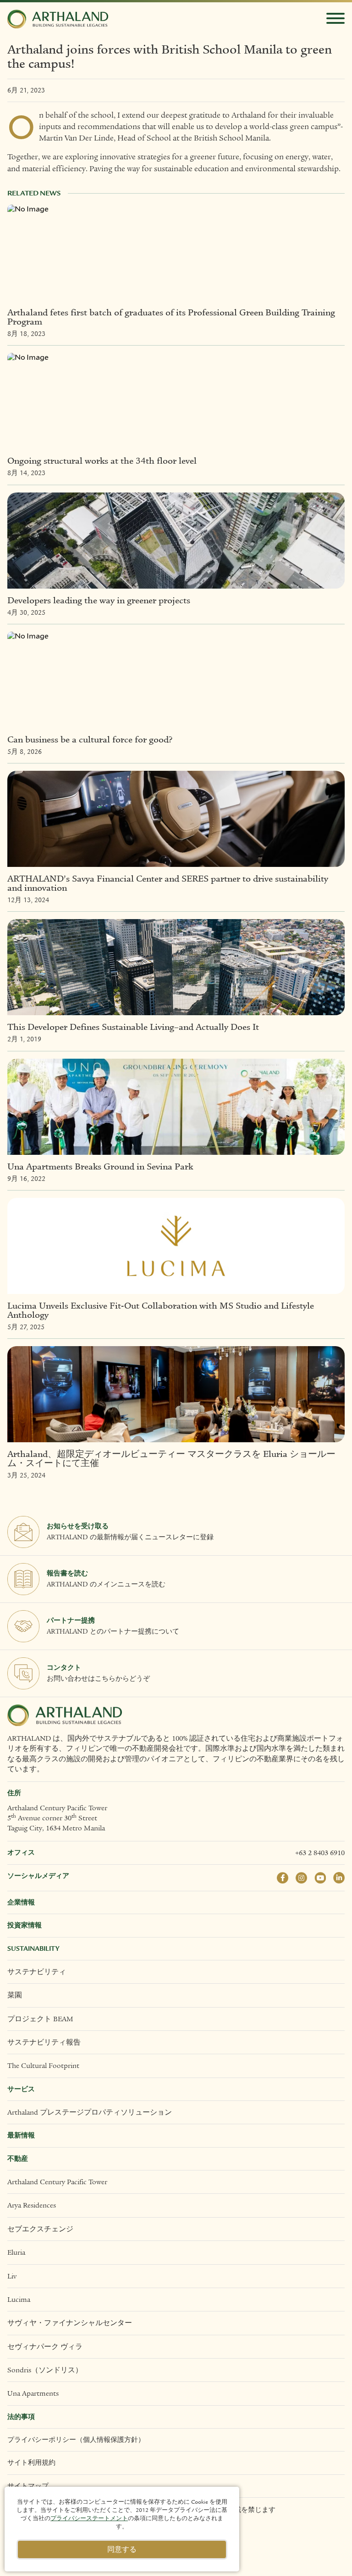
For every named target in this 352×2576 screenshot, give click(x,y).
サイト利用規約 (31, 2463)
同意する (122, 2549)
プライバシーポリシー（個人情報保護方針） (76, 2440)
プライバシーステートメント (89, 2518)
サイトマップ (28, 2486)
